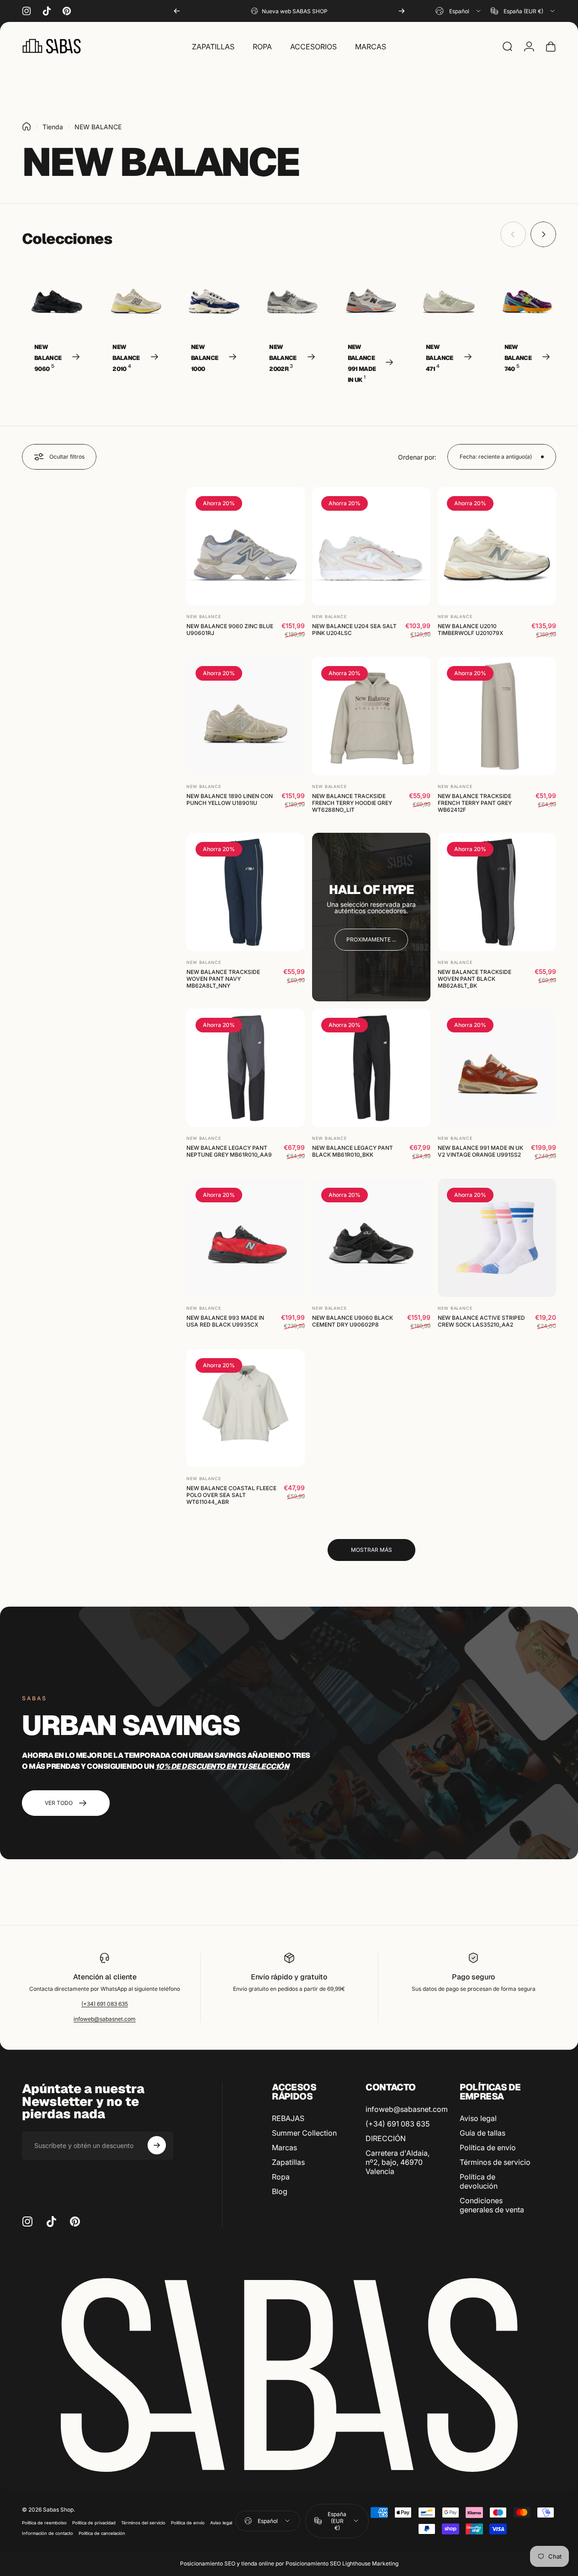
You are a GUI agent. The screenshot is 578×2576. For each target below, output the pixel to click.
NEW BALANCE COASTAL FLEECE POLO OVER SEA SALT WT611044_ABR (231, 1494)
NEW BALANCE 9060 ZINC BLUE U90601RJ (230, 629)
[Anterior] (177, 11)
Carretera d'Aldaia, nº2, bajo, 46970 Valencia (398, 2162)
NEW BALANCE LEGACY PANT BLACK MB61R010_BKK (353, 1151)
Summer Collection (304, 2133)
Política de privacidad (94, 2523)
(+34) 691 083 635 (105, 2004)
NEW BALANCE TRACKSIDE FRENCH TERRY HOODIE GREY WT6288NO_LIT (352, 803)
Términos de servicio (495, 2162)
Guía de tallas (483, 2133)
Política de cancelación (102, 2533)
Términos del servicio (143, 2523)
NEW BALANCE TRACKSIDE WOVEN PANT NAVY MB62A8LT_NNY (223, 979)
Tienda (53, 127)
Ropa (281, 2177)
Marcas (284, 2148)
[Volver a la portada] (27, 127)
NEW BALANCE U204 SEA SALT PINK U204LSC (354, 629)
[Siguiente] (402, 11)
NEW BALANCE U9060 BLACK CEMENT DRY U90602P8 (353, 1321)
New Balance (204, 616)
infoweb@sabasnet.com (105, 2019)
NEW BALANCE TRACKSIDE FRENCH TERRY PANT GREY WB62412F (475, 803)
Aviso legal (478, 2118)
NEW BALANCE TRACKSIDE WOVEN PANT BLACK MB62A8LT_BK (475, 979)
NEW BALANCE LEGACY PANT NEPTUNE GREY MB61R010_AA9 (229, 1151)
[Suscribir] (157, 2145)
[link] (371, 940)
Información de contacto (48, 2533)
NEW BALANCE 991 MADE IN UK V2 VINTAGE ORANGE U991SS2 (480, 1151)
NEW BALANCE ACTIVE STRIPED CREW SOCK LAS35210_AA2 (481, 1321)
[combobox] (459, 11)
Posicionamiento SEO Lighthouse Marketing (342, 2563)
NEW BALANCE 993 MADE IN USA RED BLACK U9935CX (225, 1321)
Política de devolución (479, 2181)
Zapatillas (288, 2162)
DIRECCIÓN (386, 2138)
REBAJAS (288, 2118)
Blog (280, 2191)
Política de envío (488, 2148)
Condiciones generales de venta (492, 2205)
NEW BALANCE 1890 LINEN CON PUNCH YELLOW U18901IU (230, 799)
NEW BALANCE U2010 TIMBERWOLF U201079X (470, 629)
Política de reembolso (44, 2523)
